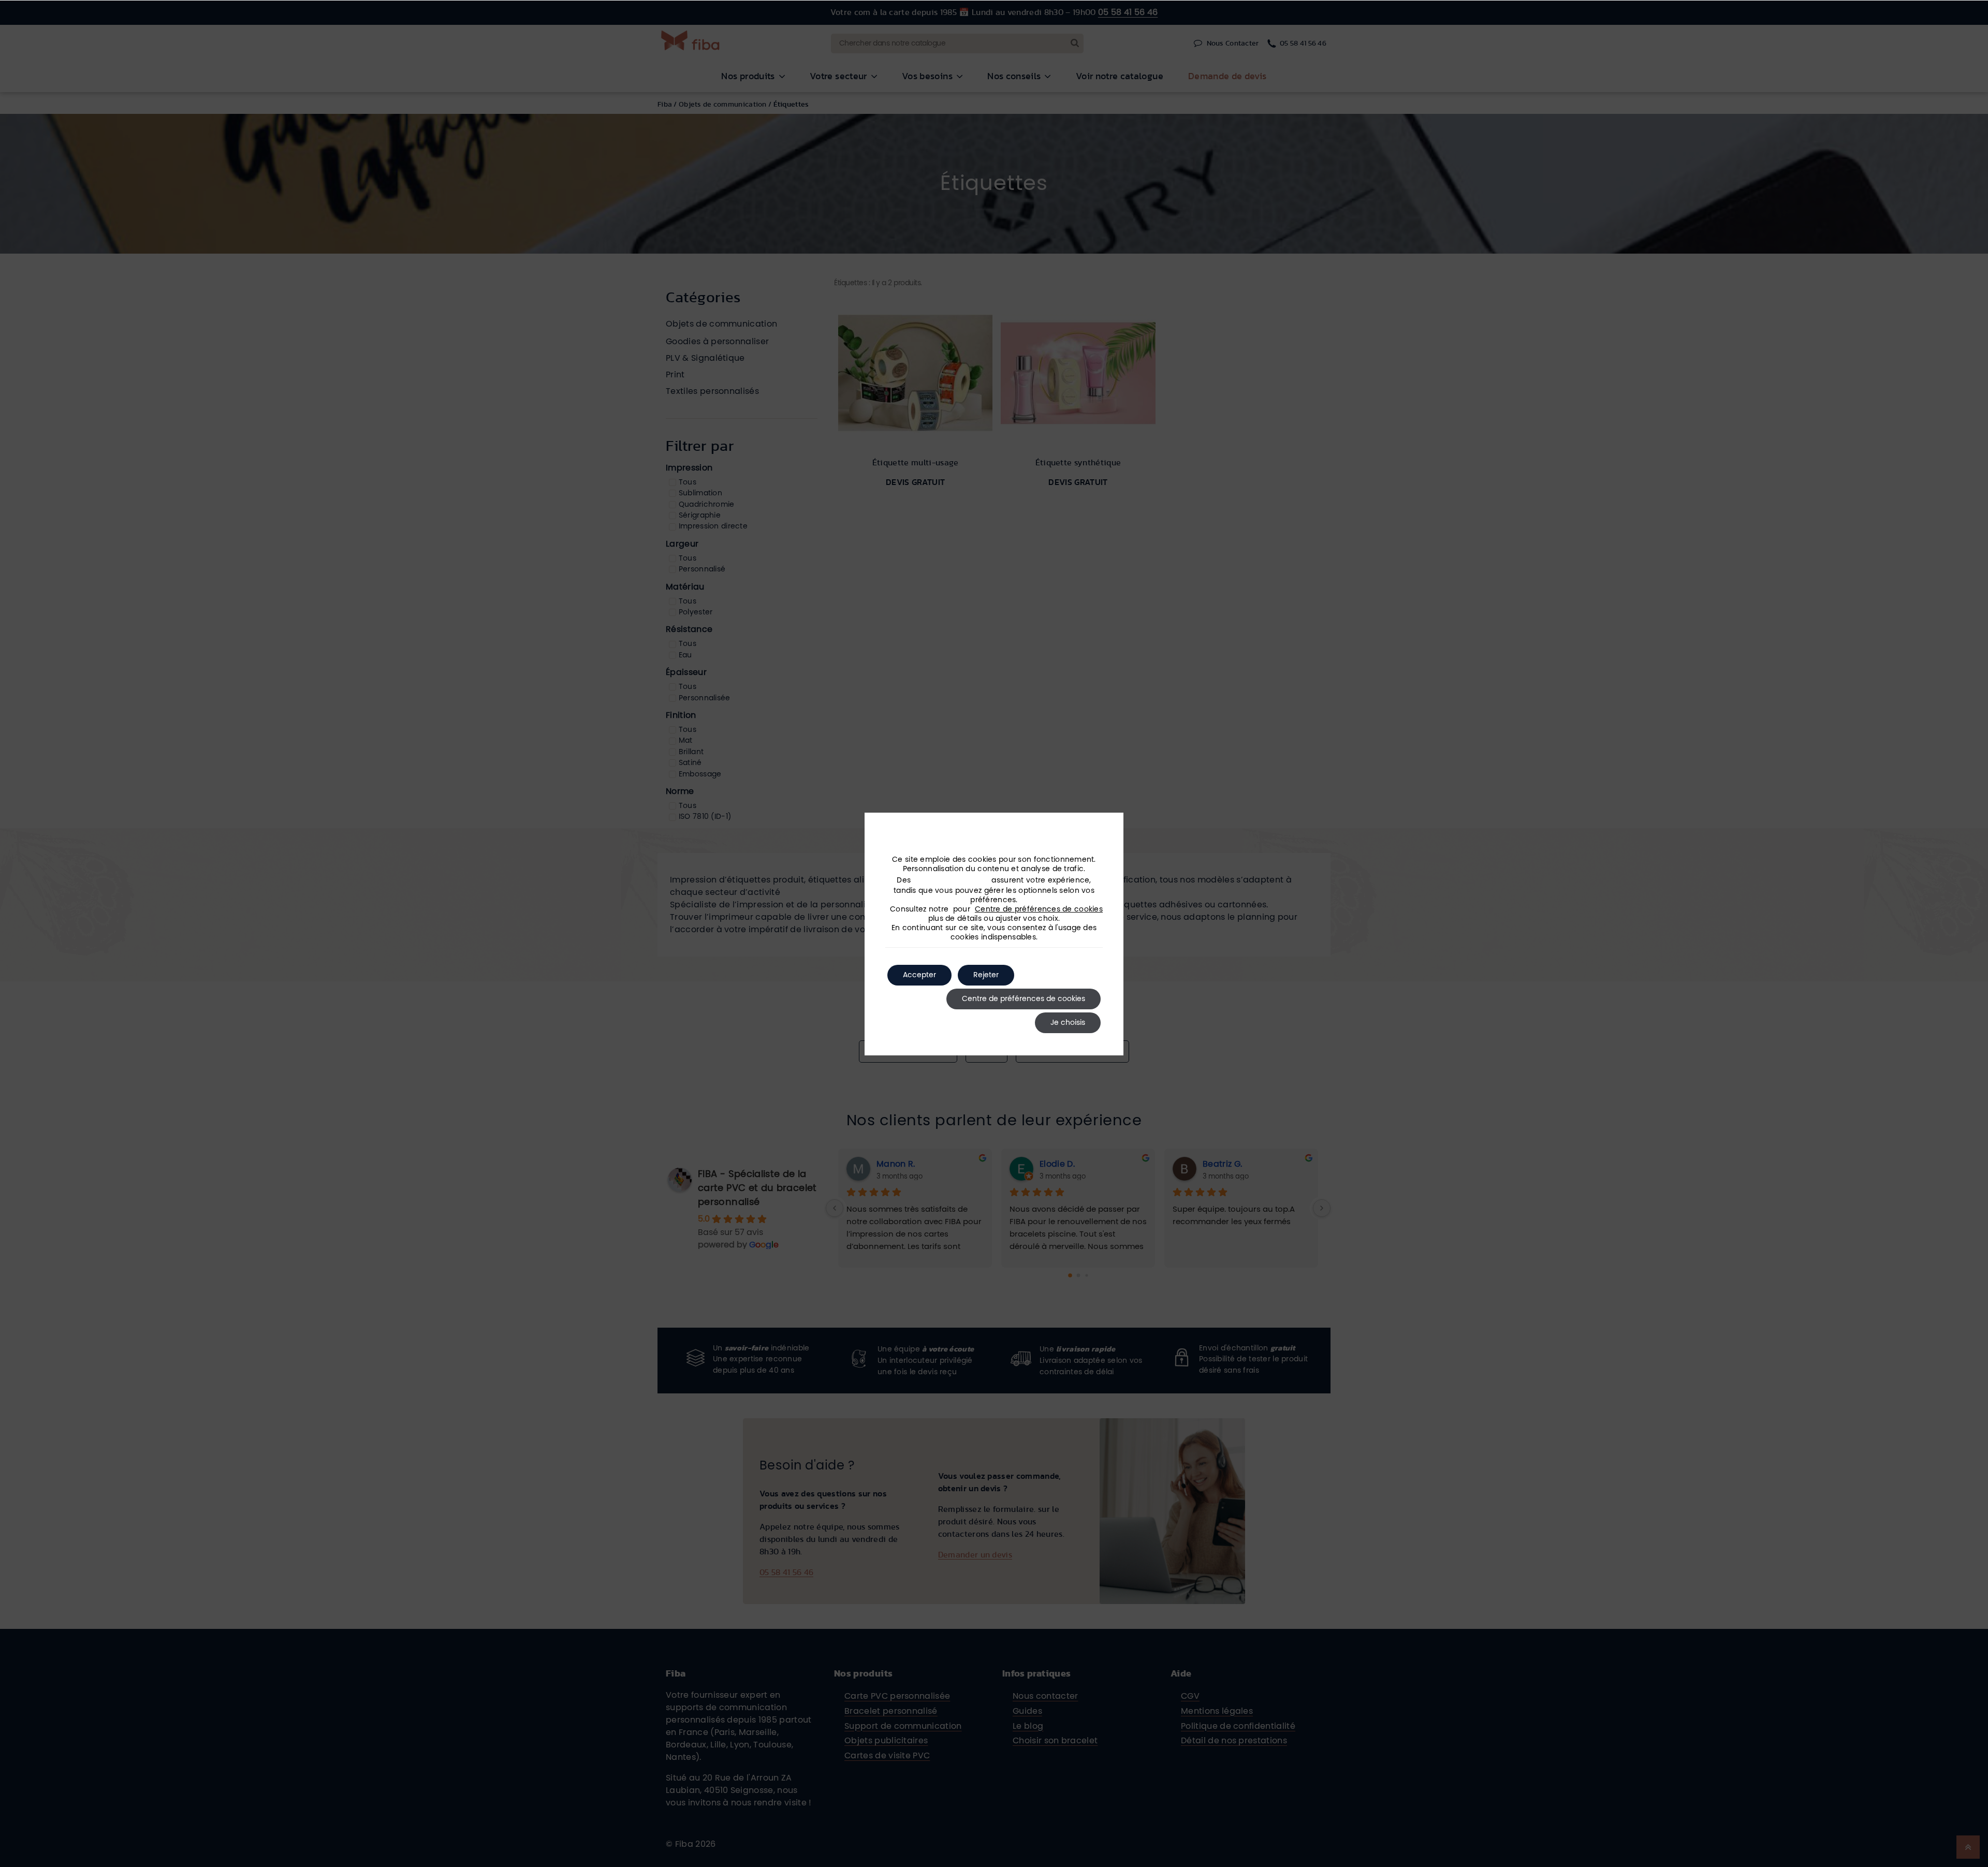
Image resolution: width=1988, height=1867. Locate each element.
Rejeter (986, 975)
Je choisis (1068, 1023)
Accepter (919, 975)
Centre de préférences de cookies (1039, 909)
